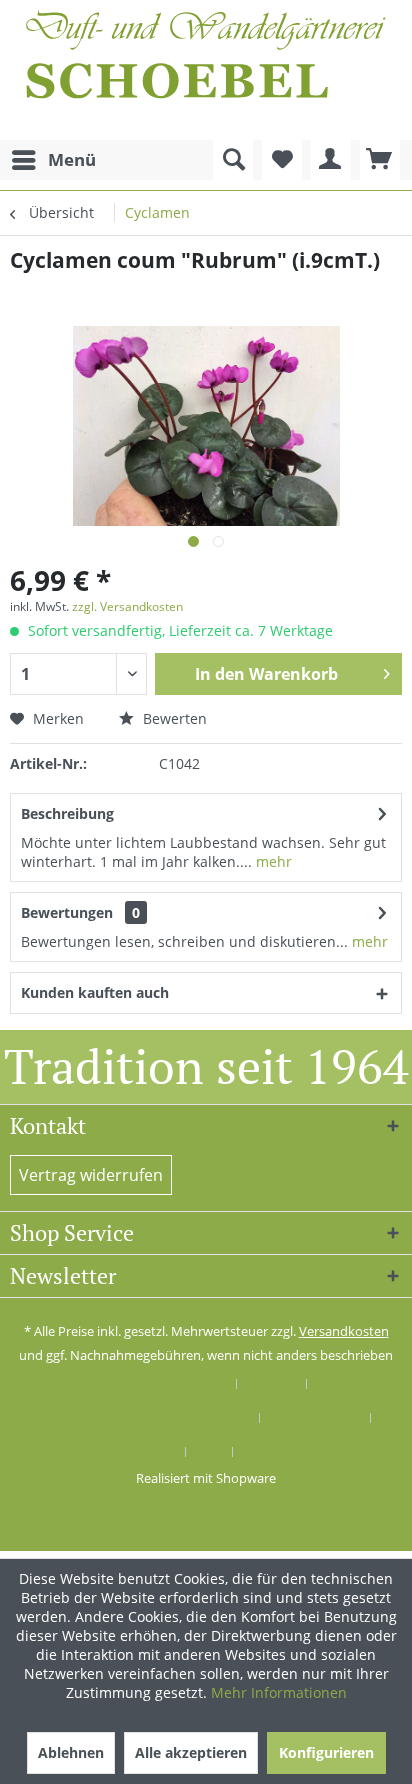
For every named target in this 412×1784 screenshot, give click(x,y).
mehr (272, 861)
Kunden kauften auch (95, 992)
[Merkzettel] (282, 160)
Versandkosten (344, 1331)
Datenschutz (137, 1452)
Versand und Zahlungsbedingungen (143, 1418)
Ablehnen (71, 1752)
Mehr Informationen (279, 1692)
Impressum (278, 1452)
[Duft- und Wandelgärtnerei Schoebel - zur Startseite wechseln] (206, 70)
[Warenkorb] (380, 160)
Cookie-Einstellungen (163, 1384)
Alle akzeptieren (191, 1752)
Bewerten (173, 718)
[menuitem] (53, 160)
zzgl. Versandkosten (127, 606)
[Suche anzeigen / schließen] (233, 160)
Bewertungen (67, 912)
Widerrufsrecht (315, 1418)
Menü (72, 159)
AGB (209, 1452)
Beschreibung (67, 813)
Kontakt (272, 1384)
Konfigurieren (326, 1752)
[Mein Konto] (331, 160)
